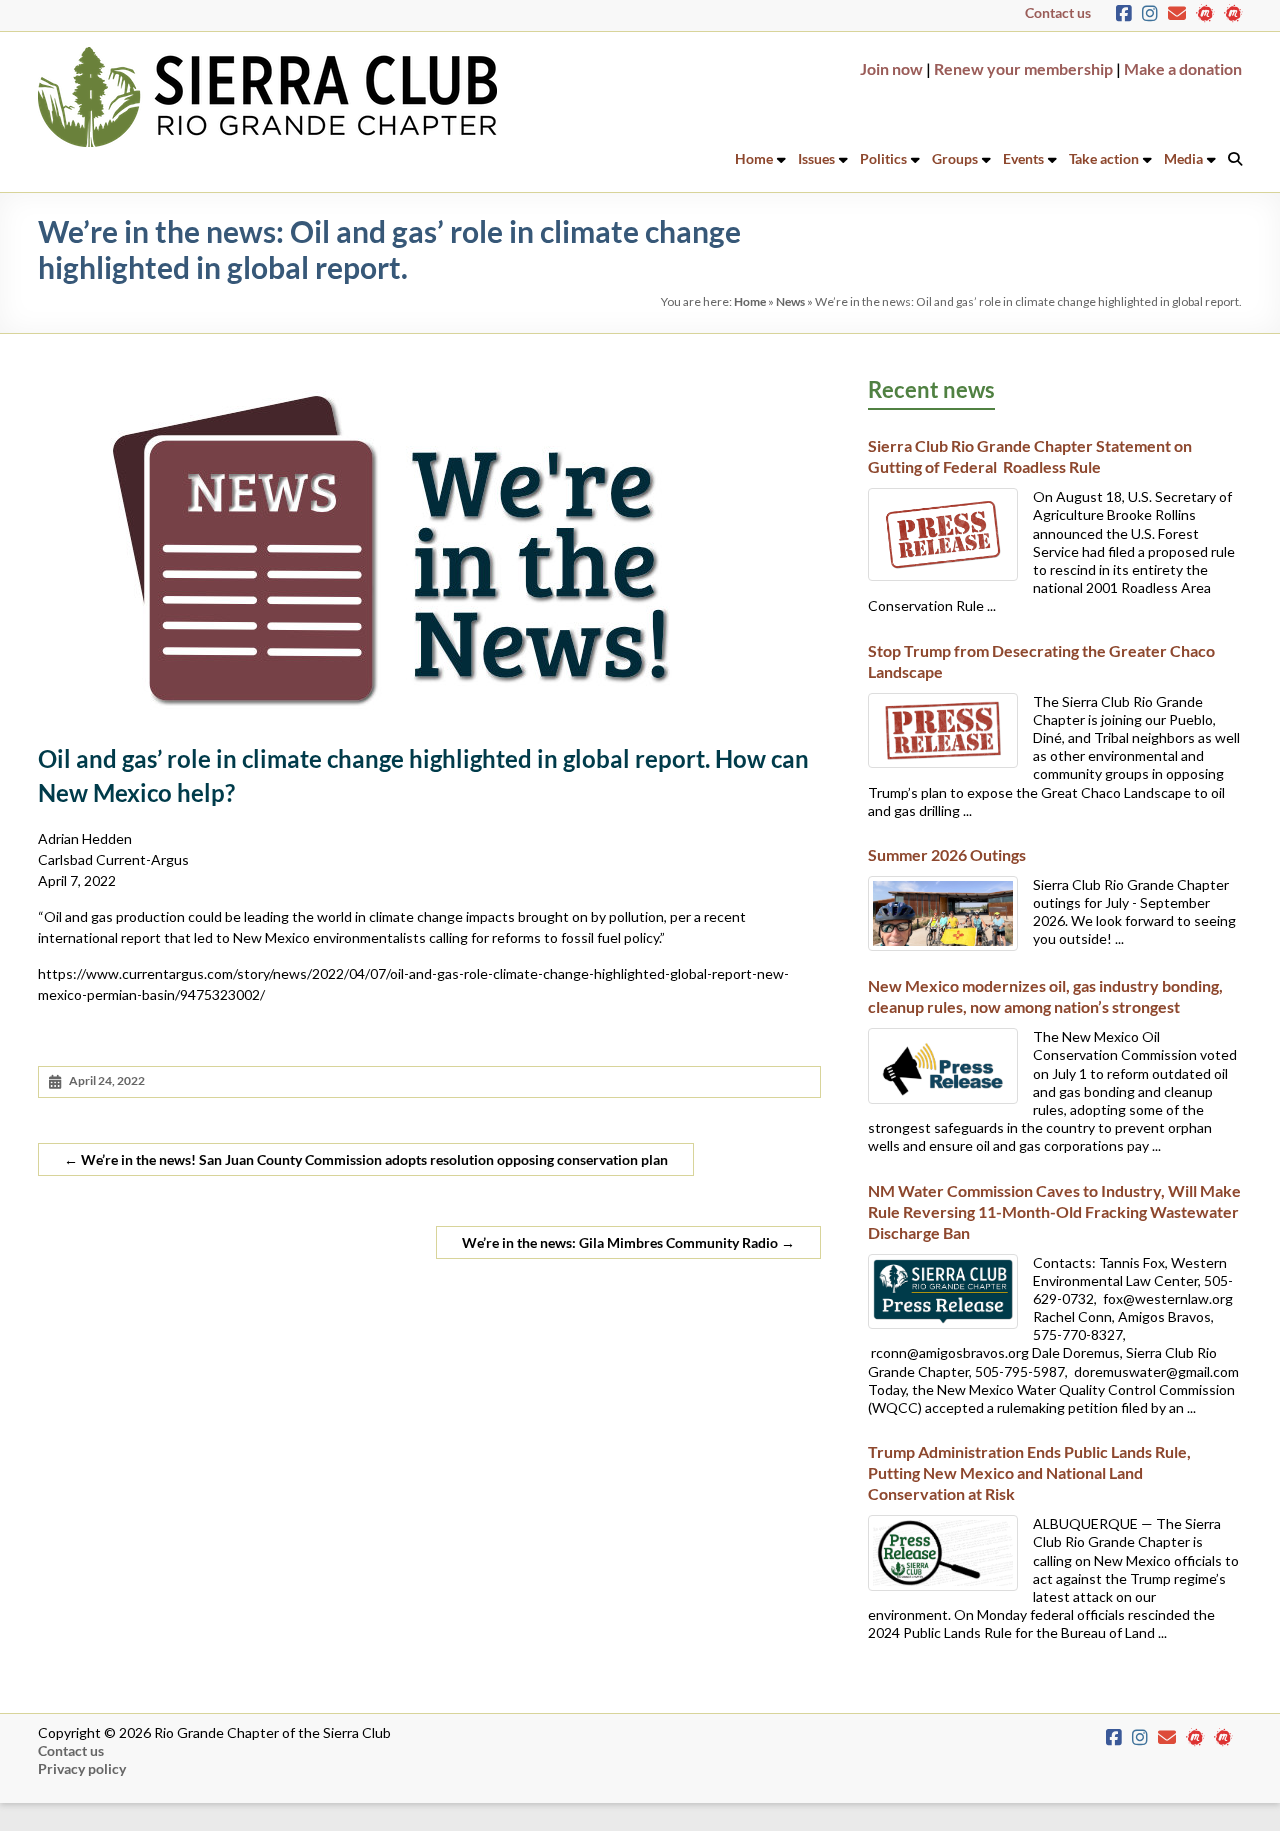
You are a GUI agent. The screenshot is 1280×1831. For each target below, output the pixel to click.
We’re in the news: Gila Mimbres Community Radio (628, 1242)
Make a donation (1183, 68)
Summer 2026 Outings (947, 854)
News (790, 301)
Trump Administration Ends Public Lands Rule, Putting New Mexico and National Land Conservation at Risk (1029, 1472)
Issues (816, 158)
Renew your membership (1023, 68)
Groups (955, 158)
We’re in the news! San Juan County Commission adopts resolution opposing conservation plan (366, 1159)
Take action (1104, 158)
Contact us (1058, 12)
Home (754, 158)
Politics (883, 158)
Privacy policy (82, 1768)
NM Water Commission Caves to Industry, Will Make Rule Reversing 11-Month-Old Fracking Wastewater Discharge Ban (1054, 1211)
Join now (891, 68)
